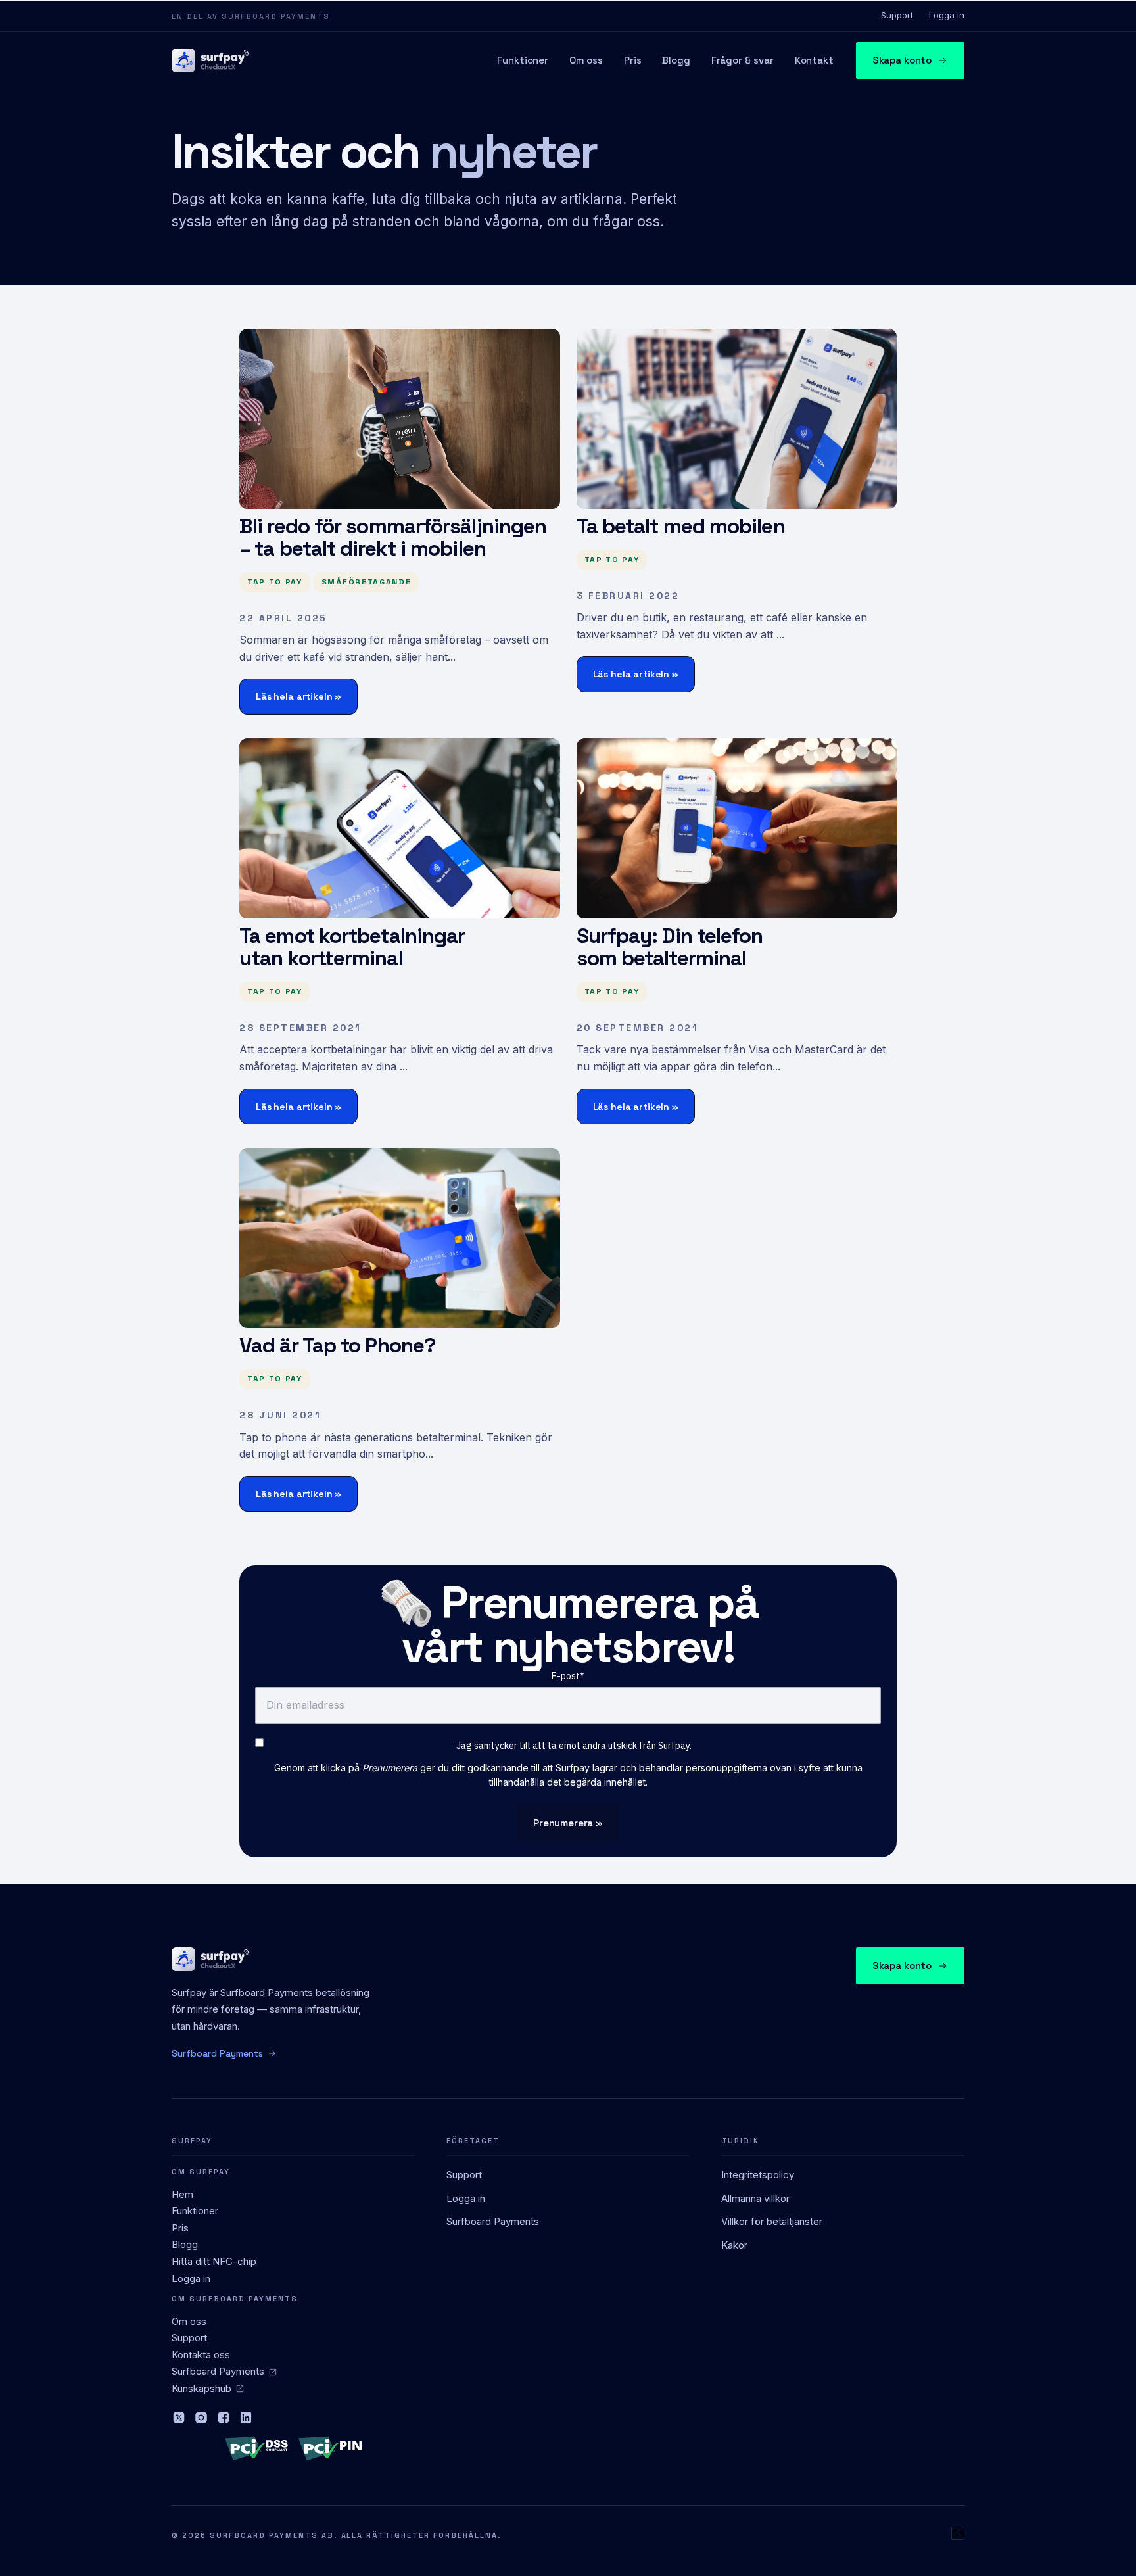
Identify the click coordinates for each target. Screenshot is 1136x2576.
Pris (632, 60)
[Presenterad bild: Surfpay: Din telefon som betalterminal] (737, 828)
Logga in (947, 15)
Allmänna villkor (755, 2198)
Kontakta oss (201, 2355)
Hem (182, 2194)
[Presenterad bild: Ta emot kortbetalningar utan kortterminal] (400, 828)
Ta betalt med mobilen (681, 526)
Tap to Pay (275, 582)
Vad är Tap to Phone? (337, 1345)
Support (897, 15)
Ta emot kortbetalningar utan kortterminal (352, 947)
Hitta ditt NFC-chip (214, 2261)
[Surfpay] (210, 60)
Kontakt (814, 60)
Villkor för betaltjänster (772, 2221)
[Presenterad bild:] (400, 419)
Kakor (734, 2245)
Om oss (586, 60)
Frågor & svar (743, 60)
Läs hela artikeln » (298, 696)
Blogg (676, 60)
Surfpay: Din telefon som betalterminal (670, 947)
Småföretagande (367, 582)
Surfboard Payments (218, 2371)
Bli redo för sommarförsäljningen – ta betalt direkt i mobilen (393, 537)
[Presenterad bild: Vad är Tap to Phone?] (400, 1238)
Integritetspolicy (758, 2175)
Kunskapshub (201, 2388)
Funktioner (523, 60)
